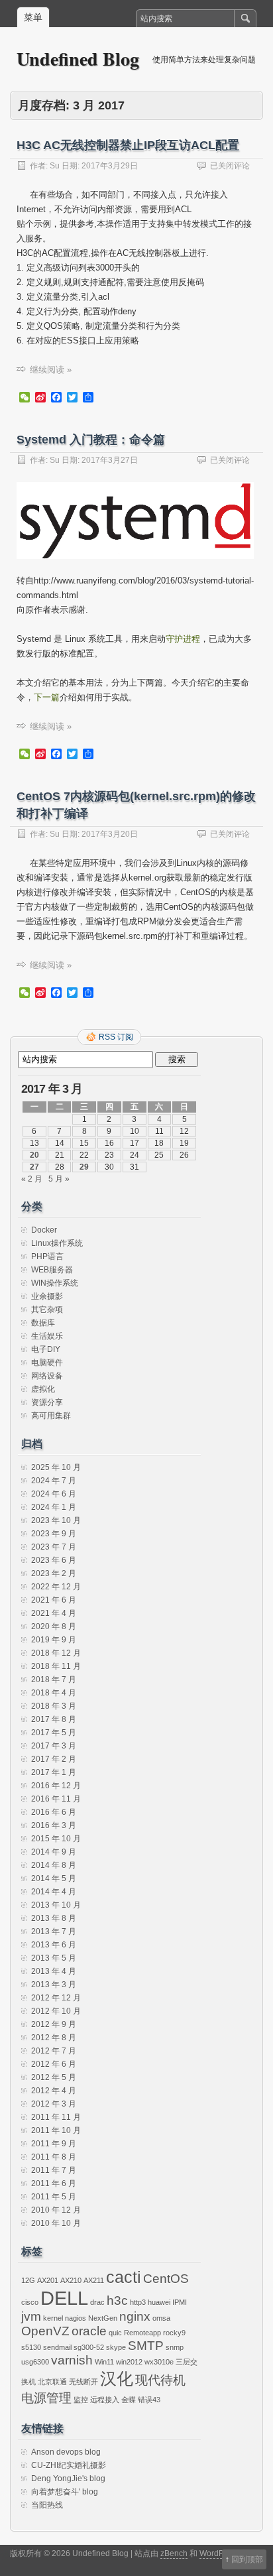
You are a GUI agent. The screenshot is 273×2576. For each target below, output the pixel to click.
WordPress (219, 2553)
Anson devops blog (66, 2452)
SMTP (146, 2346)
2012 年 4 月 (54, 2091)
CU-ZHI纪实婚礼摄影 (69, 2465)
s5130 (31, 2347)
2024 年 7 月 (54, 1481)
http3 (138, 2302)
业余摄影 (47, 1296)
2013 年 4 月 (54, 1971)
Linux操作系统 (57, 1243)
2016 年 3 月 (54, 1825)
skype (116, 2347)
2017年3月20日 (110, 834)
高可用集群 (51, 1416)
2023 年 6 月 (54, 1560)
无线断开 (83, 2382)
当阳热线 (47, 2505)
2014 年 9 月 (54, 1852)
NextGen (103, 2318)
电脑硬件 (47, 1363)
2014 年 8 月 (54, 1865)
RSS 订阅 (116, 1037)
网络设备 (47, 1376)
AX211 (94, 2280)
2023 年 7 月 (54, 1547)
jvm (31, 2316)
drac (97, 2302)
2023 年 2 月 (54, 1573)
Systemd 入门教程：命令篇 (91, 440)
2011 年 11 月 (56, 2117)
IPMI (180, 2302)
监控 (81, 2400)
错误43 (149, 2400)
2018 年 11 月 (56, 1666)
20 (34, 1155)
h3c (117, 2300)
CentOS (166, 2279)
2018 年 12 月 (56, 1653)
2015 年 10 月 (56, 1839)
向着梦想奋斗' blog (65, 2492)
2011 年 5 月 (54, 2197)
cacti (124, 2277)
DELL (64, 2298)
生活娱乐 (47, 1336)
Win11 (104, 2362)
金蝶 (129, 2400)
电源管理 (46, 2398)
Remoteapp (142, 2333)
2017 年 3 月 (54, 1746)
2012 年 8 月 (54, 2038)
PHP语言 (47, 1257)
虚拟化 (43, 1389)
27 (34, 1167)
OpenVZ (45, 2331)
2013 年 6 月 (54, 1945)
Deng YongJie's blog (68, 2479)
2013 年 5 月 (54, 1958)
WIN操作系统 (55, 1283)
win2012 (129, 2362)
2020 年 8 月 (54, 1626)
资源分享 (47, 1402)
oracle (89, 2331)
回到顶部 (247, 2559)
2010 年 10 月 (56, 2223)
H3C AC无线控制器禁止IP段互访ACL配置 (128, 145)
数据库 (43, 1323)
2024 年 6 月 (54, 1494)
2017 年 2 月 (54, 1759)
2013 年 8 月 (54, 1918)
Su (55, 166)
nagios (76, 2318)
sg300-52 (89, 2347)
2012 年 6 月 (54, 2064)
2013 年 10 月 (56, 1905)
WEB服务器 (52, 1270)
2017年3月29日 (110, 166)
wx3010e (159, 2362)
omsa (161, 2318)
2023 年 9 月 (54, 1534)
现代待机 (160, 2380)
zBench (174, 2553)
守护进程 (183, 639)
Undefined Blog (78, 59)
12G (28, 2280)
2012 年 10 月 (56, 2011)
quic (115, 2333)
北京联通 (52, 2382)
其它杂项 (47, 1310)
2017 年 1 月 (54, 1772)
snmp (175, 2347)
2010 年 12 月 (56, 2210)
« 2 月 (32, 1179)
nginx (135, 2316)
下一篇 (47, 697)
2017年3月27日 (110, 460)
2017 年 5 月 (54, 1733)
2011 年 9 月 (54, 2144)
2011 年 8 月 (54, 2157)
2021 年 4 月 (54, 1613)
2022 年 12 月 (56, 1587)
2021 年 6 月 (54, 1600)
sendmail (57, 2347)
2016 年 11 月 (56, 1799)
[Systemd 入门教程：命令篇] (135, 571)
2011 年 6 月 (54, 2183)
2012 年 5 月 (54, 2077)
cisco (30, 2302)
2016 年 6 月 (54, 1812)
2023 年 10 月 (56, 1520)
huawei (159, 2302)
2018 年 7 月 (54, 1680)
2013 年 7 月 (54, 1932)
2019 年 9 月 (54, 1640)
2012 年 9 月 (54, 2024)
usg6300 (35, 2362)
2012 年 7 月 (54, 2051)
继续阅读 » (51, 370)
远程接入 (105, 2400)
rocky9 (174, 2333)
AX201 (48, 2280)
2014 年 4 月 (54, 1892)
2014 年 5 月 (54, 1878)
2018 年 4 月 (54, 1693)
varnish (72, 2360)
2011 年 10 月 (56, 2130)
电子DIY (46, 1349)
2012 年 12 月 (56, 1998)
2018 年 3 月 (54, 1706)
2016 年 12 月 (56, 1786)
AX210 (71, 2280)
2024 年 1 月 (54, 1507)
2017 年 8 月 (54, 1719)
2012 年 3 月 (54, 2104)
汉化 (117, 2379)
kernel (53, 2318)
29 (84, 1167)
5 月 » (59, 1179)
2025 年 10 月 (56, 1467)
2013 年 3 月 (54, 1985)
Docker (44, 1230)
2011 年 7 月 (54, 2170)
